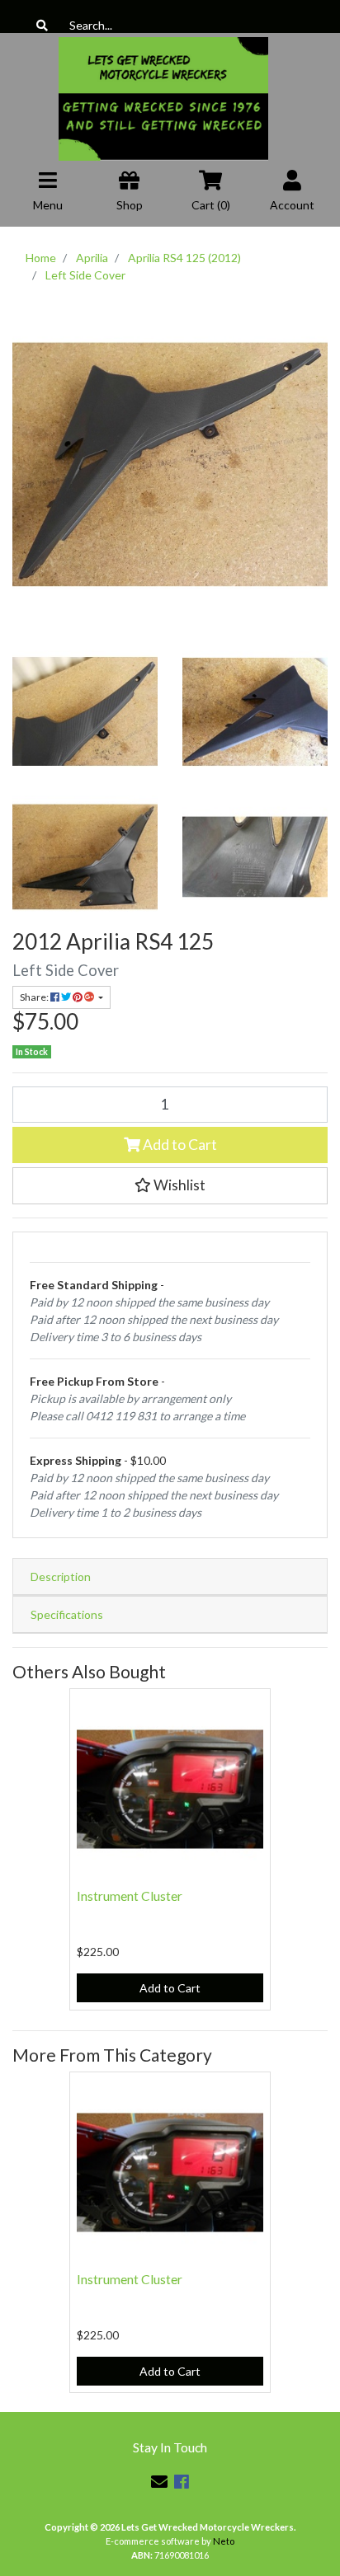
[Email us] (159, 2481)
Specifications (67, 1614)
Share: (35, 997)
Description (61, 1577)
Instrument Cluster (130, 1896)
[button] (170, 1185)
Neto (224, 2541)
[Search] (42, 25)
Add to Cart (179, 1145)
